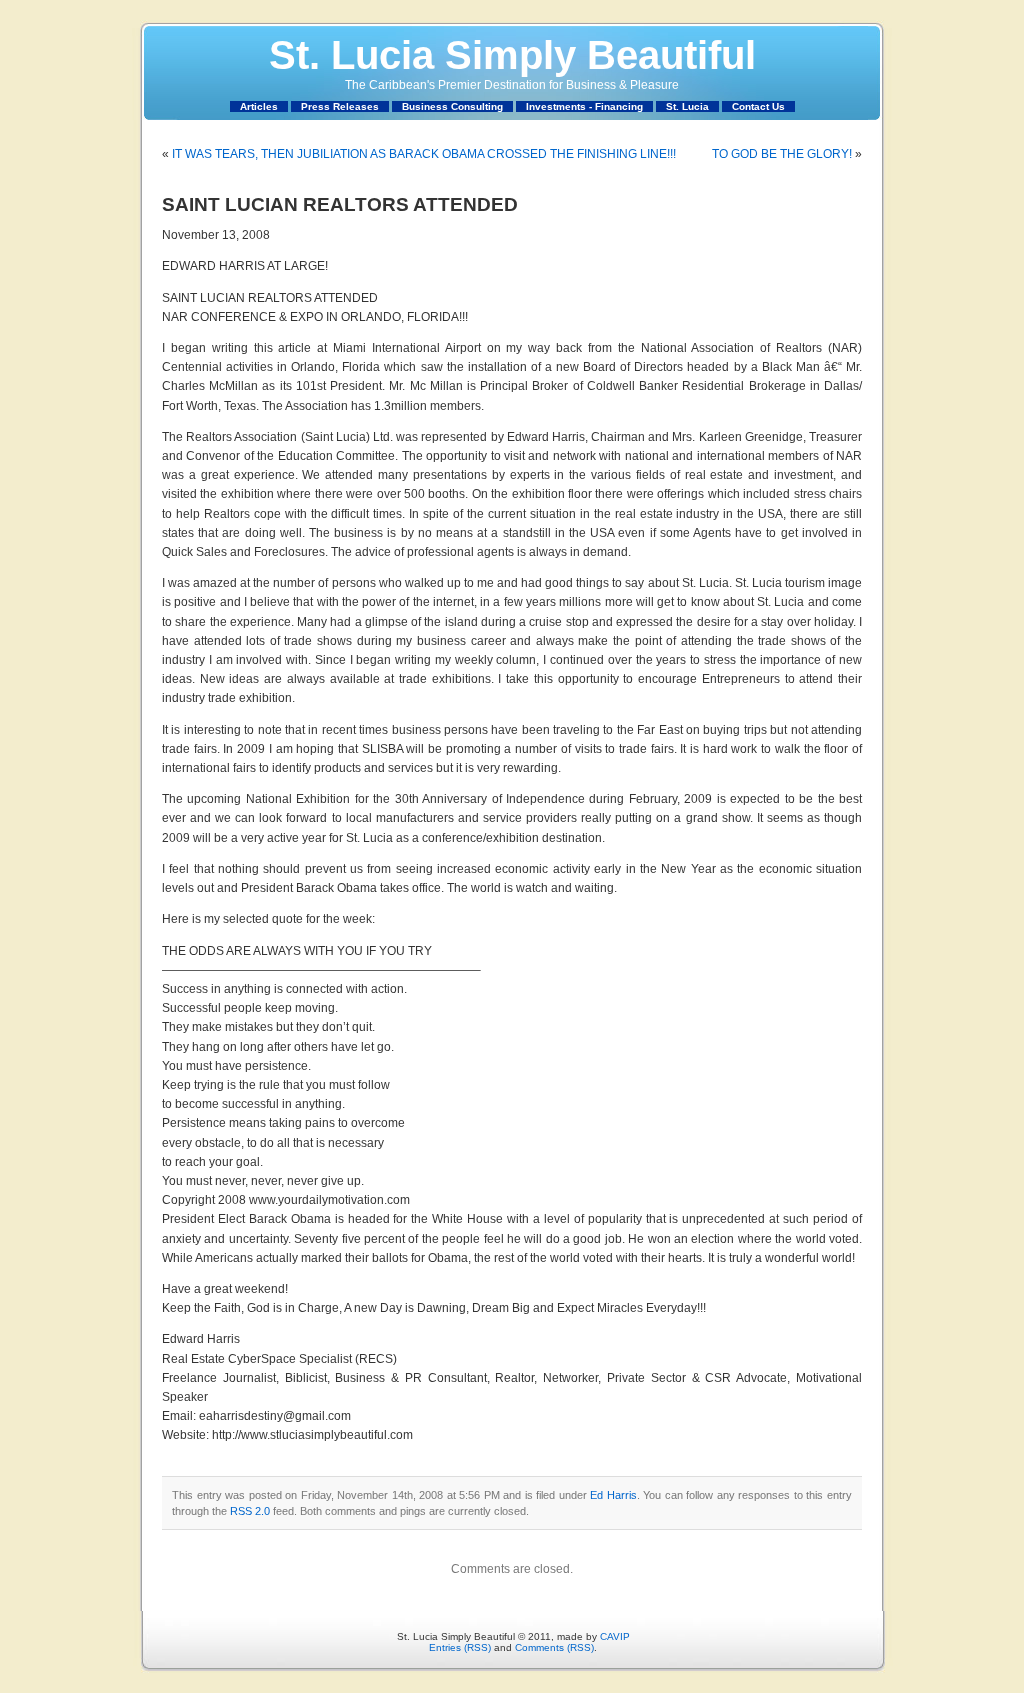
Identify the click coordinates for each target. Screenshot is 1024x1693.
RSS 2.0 (250, 1511)
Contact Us (758, 106)
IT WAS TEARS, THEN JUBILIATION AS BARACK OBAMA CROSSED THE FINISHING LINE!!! (424, 154)
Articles (259, 106)
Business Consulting (452, 106)
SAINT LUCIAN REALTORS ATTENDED (340, 204)
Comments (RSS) (554, 1647)
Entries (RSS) (460, 1647)
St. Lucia (687, 106)
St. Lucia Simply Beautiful (512, 55)
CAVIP (615, 1636)
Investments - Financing (584, 106)
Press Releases (340, 106)
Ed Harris (613, 1495)
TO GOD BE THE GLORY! (782, 154)
